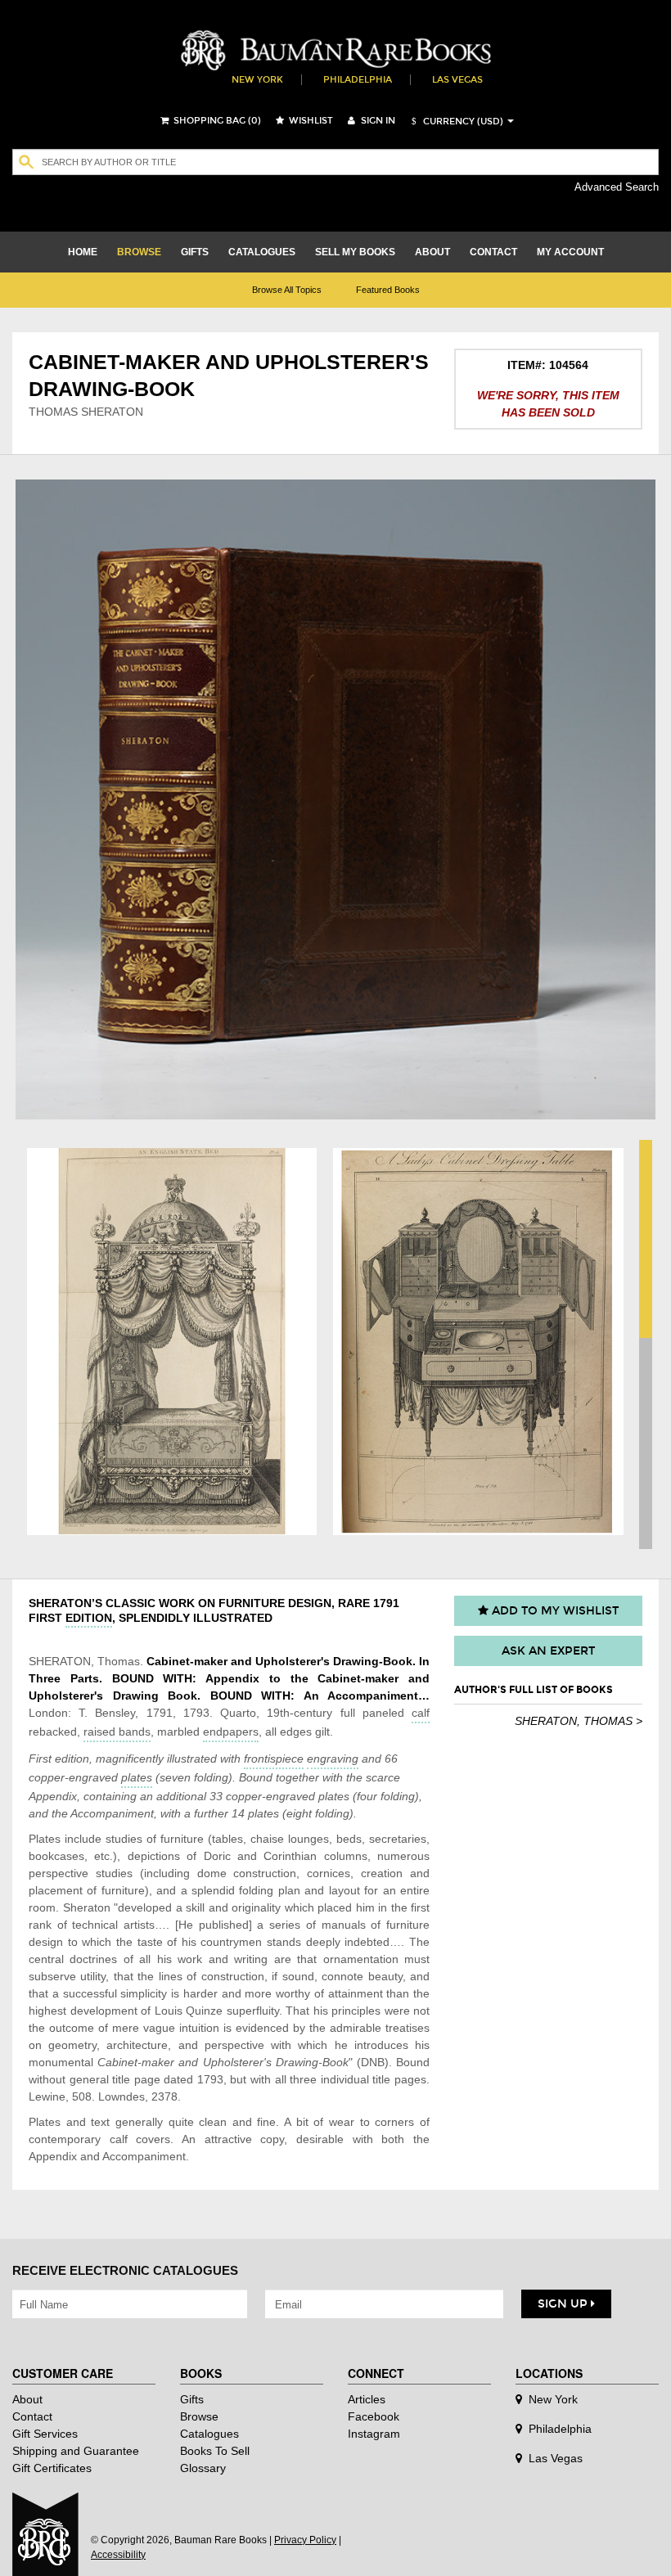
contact (493, 252)
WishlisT (310, 121)
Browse (199, 2416)
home (83, 252)
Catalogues (209, 2434)
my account (570, 252)
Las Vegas (457, 80)
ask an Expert (548, 1651)
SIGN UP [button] (564, 2304)
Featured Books (388, 290)
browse (139, 252)
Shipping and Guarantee (76, 2451)
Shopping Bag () (216, 121)
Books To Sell (215, 2451)
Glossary (203, 2468)
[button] (455, 122)
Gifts (192, 2399)
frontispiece (274, 1759)
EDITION (89, 1618)
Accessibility (118, 2555)
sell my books (355, 252)
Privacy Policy (305, 2540)
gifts (195, 252)
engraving (333, 1759)
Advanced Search (617, 187)
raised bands (117, 1732)
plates (137, 1777)
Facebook (374, 2416)
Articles (367, 2399)
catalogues (262, 252)
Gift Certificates (52, 2468)
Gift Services (45, 2434)
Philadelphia (358, 80)
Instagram (374, 2434)
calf (421, 1713)
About (27, 2399)
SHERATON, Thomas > (579, 1721)
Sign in (377, 121)
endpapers (231, 1732)
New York (257, 80)
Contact (32, 2416)
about (432, 252)
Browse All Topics (287, 290)
